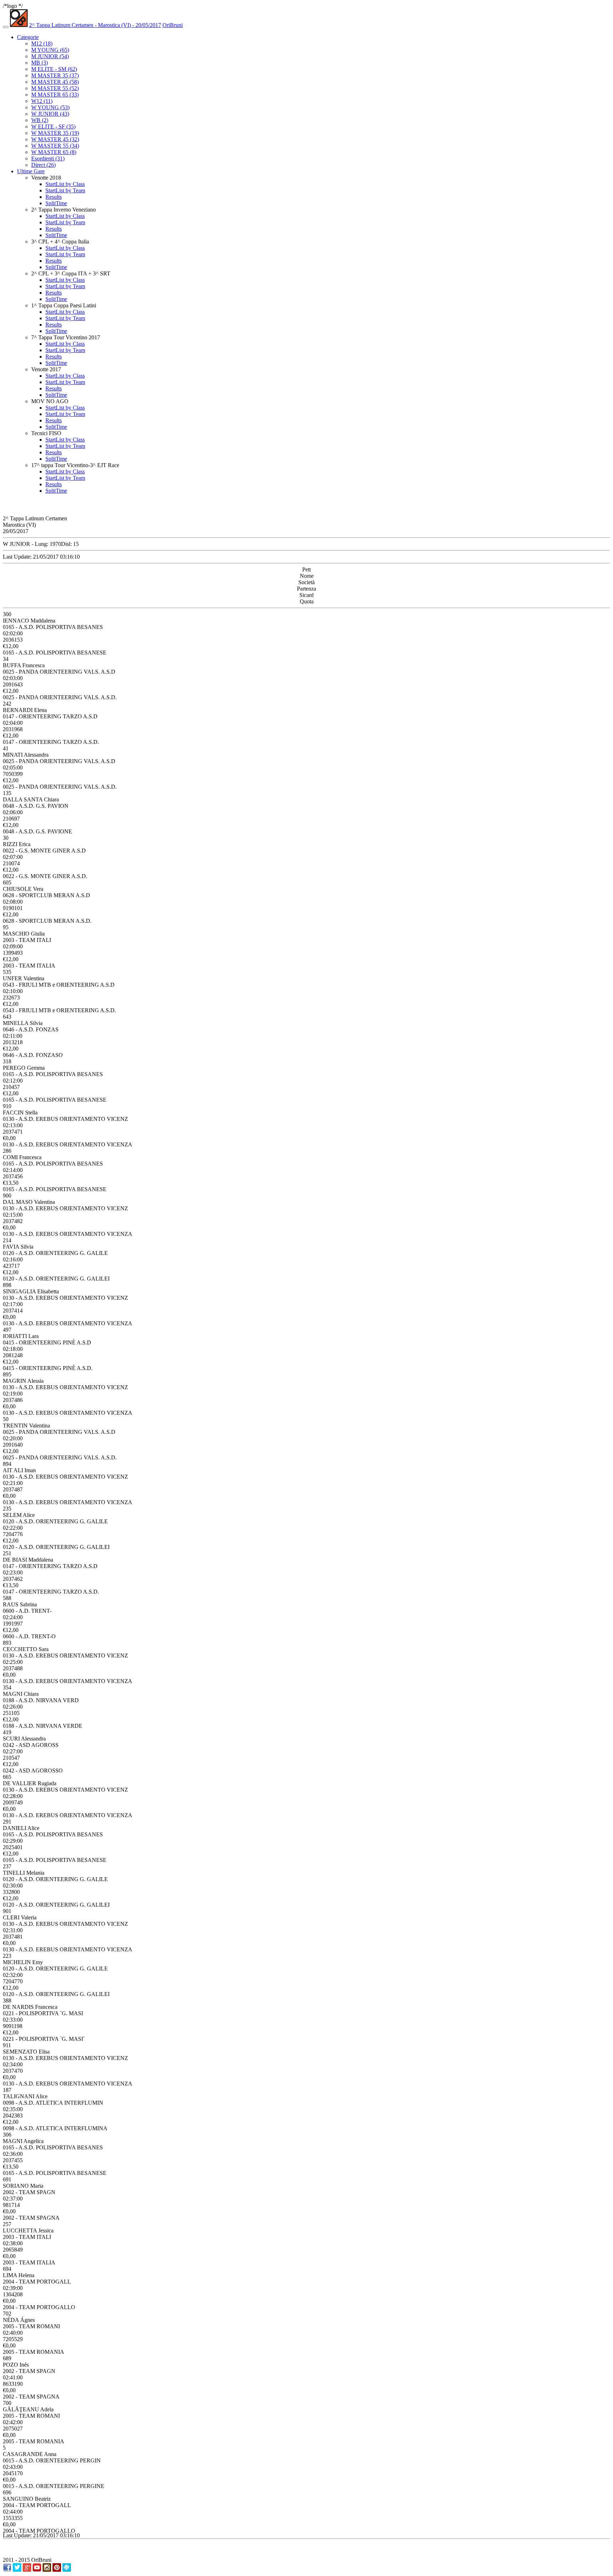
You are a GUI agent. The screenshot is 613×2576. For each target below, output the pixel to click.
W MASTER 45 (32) (55, 139)
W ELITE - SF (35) (53, 127)
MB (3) (40, 63)
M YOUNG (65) (50, 50)
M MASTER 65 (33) (55, 95)
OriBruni (173, 25)
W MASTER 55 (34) (55, 146)
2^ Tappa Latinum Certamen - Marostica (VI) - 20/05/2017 (95, 25)
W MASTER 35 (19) (55, 133)
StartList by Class (65, 184)
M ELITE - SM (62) (54, 69)
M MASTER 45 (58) (55, 82)
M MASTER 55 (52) (55, 88)
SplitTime (56, 203)
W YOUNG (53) (50, 107)
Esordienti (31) (48, 158)
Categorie (28, 37)
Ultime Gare (31, 171)
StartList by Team (65, 190)
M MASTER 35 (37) (55, 75)
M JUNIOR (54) (50, 56)
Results (54, 197)
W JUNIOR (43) (50, 114)
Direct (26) (43, 165)
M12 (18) (42, 43)
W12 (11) (42, 101)
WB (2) (40, 120)
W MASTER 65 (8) (54, 152)
